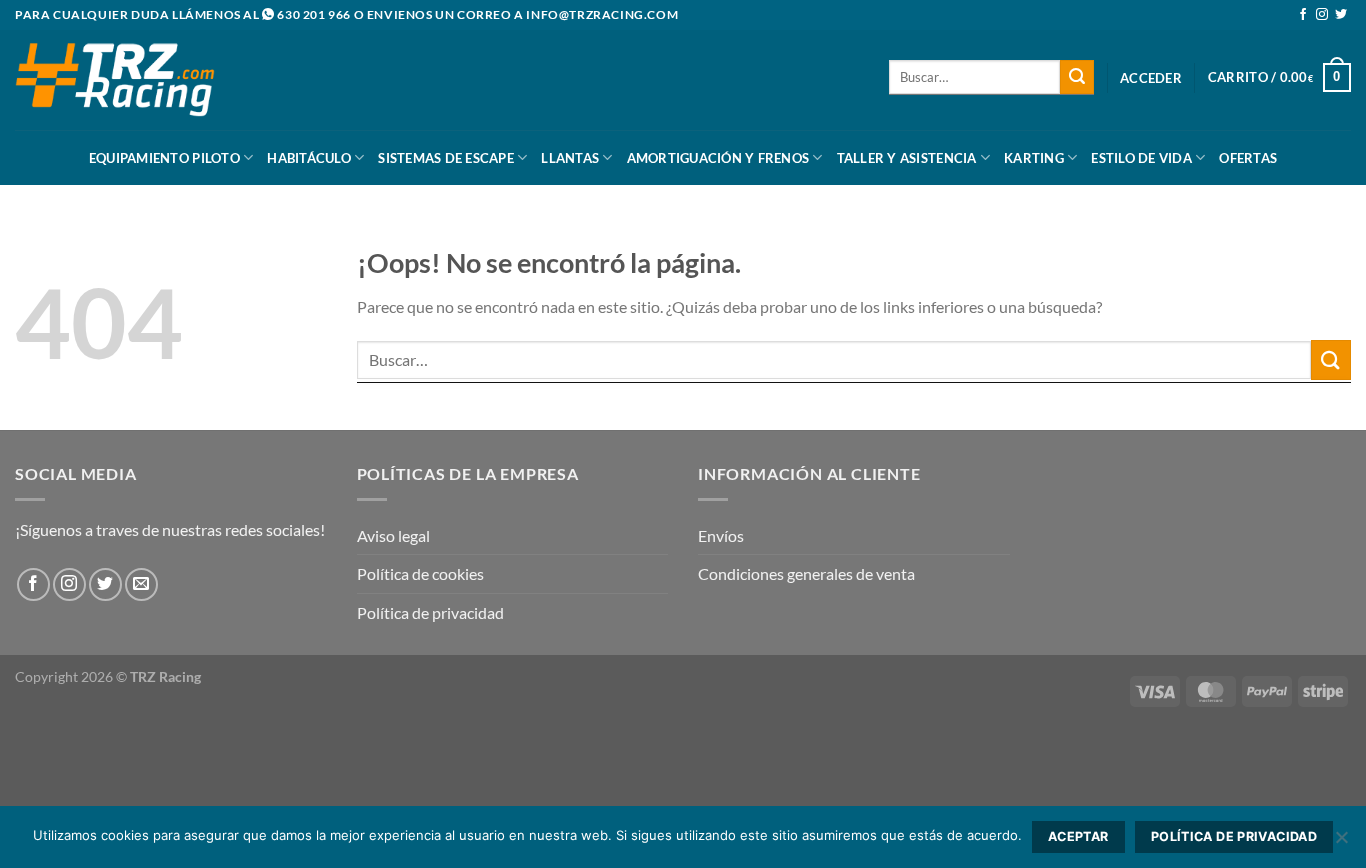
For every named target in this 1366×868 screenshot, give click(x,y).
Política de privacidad (430, 612)
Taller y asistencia (907, 158)
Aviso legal (393, 535)
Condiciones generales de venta (806, 573)
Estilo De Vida (1141, 158)
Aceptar (1078, 836)
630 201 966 (314, 14)
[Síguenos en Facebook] (1303, 15)
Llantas (570, 158)
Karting (1034, 158)
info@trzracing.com (602, 14)
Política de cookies (420, 573)
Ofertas (1248, 158)
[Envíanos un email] (141, 584)
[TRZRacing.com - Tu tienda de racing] (115, 79)
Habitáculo (309, 158)
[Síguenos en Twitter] (1341, 15)
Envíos (721, 535)
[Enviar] (1077, 77)
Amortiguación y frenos (718, 158)
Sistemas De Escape (446, 158)
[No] (1341, 843)
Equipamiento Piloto (164, 158)
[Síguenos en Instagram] (1322, 15)
